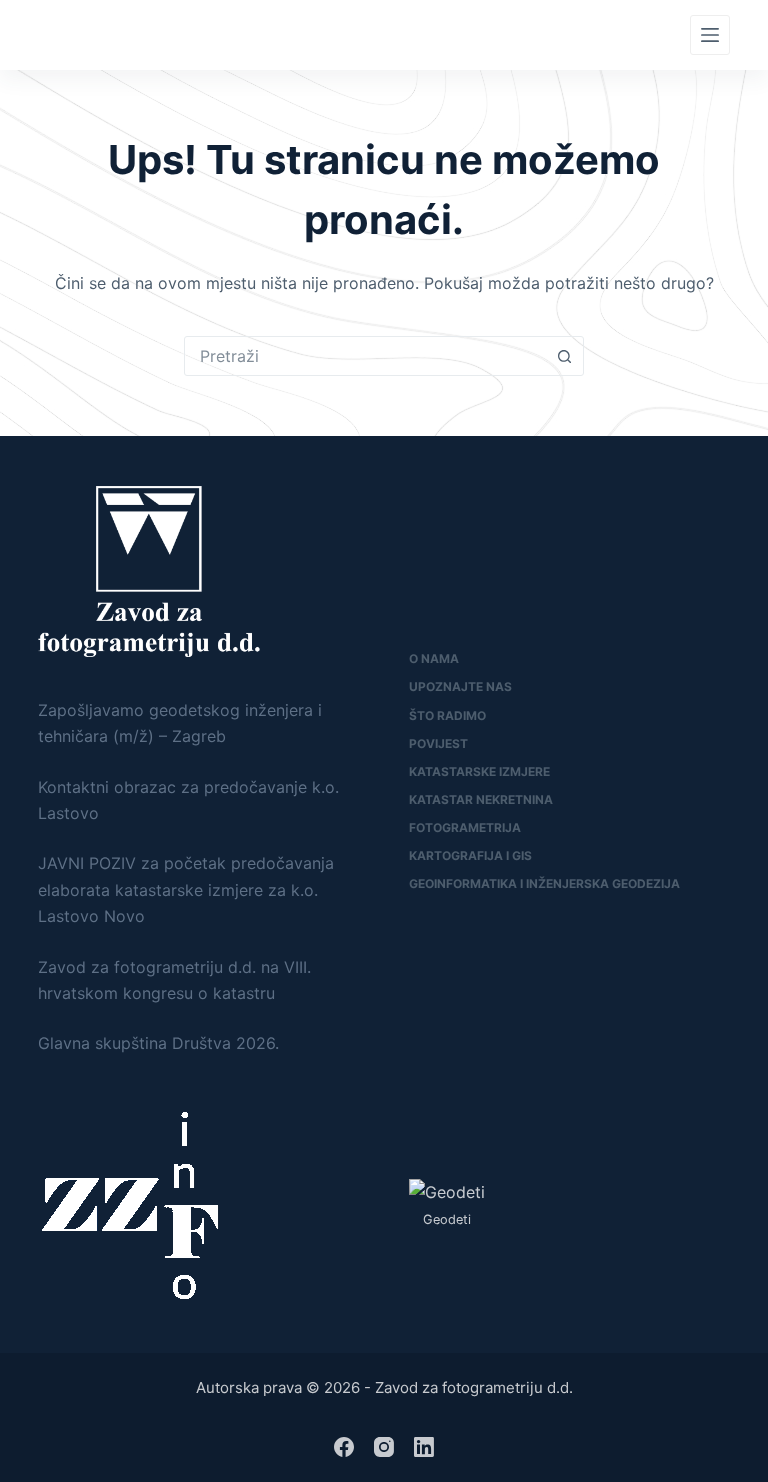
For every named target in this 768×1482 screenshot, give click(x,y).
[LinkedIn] (424, 1447)
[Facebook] (344, 1447)
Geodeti (447, 1219)
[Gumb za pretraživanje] (564, 356)
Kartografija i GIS (470, 855)
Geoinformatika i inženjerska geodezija (544, 883)
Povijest (438, 743)
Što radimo (447, 715)
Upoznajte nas (460, 686)
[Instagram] (384, 1447)
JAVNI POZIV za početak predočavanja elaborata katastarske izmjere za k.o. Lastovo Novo (186, 889)
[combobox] (365, 356)
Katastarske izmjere (479, 771)
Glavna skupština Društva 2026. (158, 1043)
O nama (434, 658)
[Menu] (710, 35)
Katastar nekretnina (481, 799)
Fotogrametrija (465, 827)
